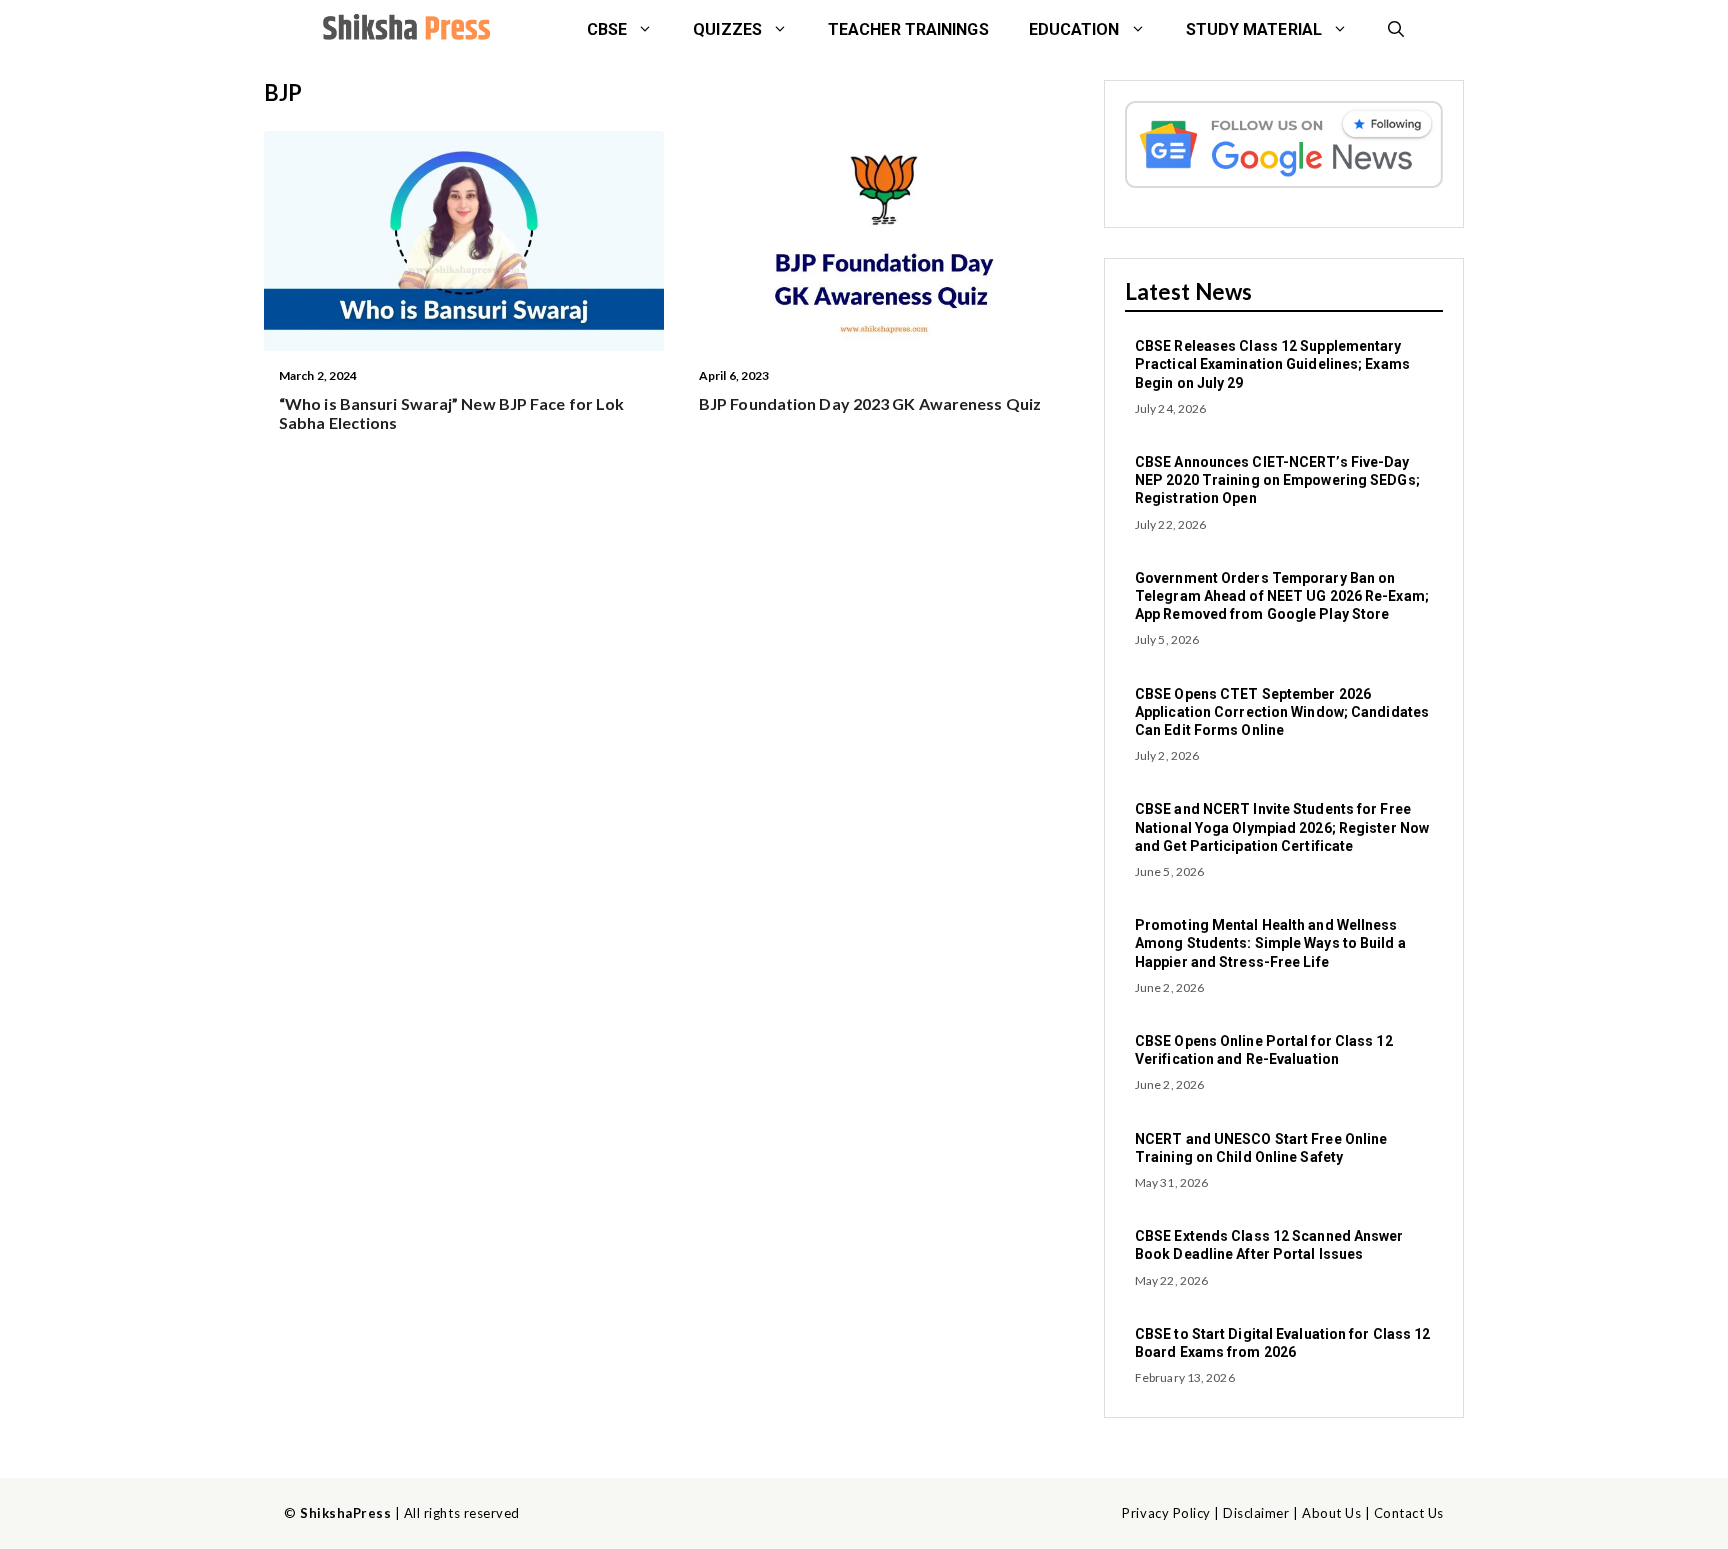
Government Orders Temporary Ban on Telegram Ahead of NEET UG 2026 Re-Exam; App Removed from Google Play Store (1282, 596)
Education (1074, 29)
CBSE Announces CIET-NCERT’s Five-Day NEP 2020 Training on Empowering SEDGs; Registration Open (1277, 480)
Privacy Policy (1166, 1513)
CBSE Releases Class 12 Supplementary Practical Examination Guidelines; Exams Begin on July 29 (1272, 364)
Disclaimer (1256, 1513)
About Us (1331, 1513)
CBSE (607, 29)
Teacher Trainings (908, 29)
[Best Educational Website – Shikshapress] (404, 30)
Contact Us (1409, 1513)
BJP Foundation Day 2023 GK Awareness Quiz (870, 403)
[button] (1396, 30)
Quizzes (727, 29)
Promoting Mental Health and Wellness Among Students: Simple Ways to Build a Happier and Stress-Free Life (1270, 943)
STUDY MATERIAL (1254, 29)
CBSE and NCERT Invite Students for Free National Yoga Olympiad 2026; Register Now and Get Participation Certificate (1282, 827)
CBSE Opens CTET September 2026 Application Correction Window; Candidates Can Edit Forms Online (1282, 712)
